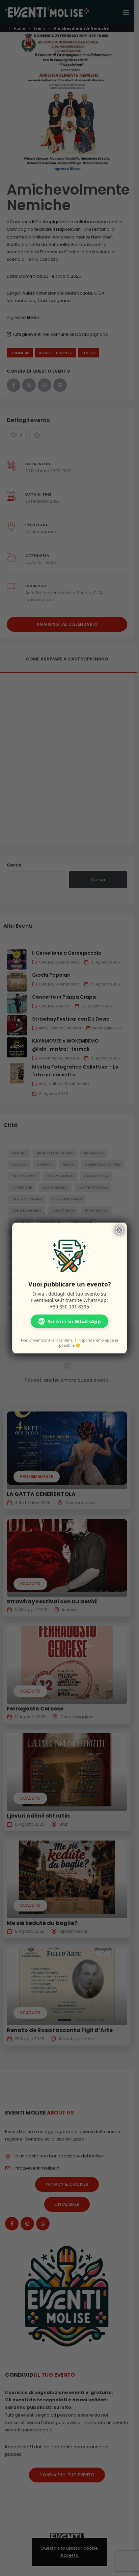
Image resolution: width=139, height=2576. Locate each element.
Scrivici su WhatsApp (69, 1321)
